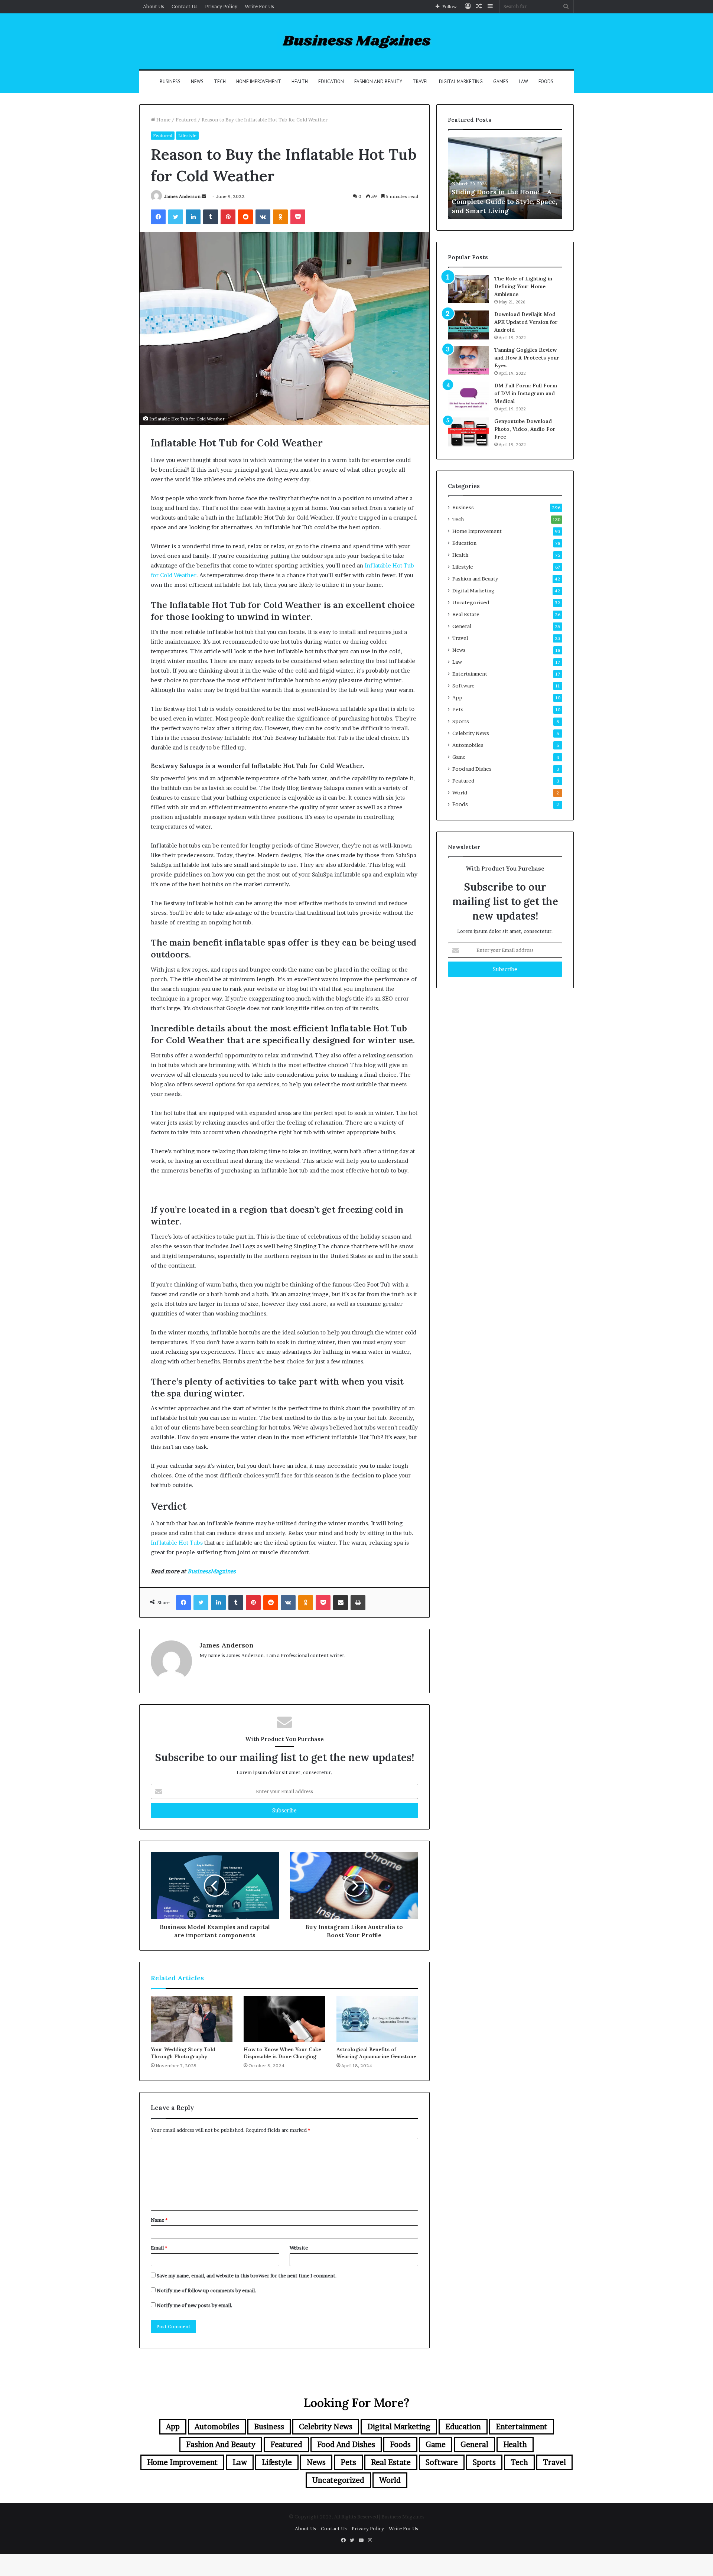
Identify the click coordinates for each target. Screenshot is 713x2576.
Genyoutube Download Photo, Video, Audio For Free (525, 429)
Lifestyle (187, 135)
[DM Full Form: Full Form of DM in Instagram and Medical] (468, 396)
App (457, 697)
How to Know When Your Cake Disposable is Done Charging (282, 2053)
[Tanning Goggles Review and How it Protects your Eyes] (468, 361)
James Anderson (182, 196)
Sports (461, 721)
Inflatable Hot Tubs (177, 1543)
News (197, 82)
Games (501, 82)
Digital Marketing (461, 82)
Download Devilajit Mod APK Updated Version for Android (526, 322)
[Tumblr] (211, 217)
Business (170, 82)
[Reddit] (245, 217)
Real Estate (466, 614)
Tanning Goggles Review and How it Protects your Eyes (527, 358)
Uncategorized (471, 602)
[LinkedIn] (193, 217)
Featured (186, 120)
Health (300, 82)
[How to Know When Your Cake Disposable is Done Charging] (284, 2019)
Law (523, 82)
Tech (220, 82)
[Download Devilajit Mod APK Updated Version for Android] (468, 325)
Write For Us (259, 6)
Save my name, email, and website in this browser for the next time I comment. (247, 2276)
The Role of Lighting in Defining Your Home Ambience (523, 286)
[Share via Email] (341, 1603)
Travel (421, 82)
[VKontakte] (263, 217)
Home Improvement (259, 82)
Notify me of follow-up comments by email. (206, 2290)
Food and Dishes (472, 769)
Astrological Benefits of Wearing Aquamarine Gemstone (376, 2053)
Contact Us (185, 6)
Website (299, 2248)
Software (463, 686)
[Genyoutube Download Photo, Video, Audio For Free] (468, 432)
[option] (505, 178)
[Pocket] (298, 217)
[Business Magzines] (357, 41)
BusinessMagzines (212, 1571)
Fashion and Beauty (378, 82)
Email (159, 2248)
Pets (458, 709)
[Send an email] (204, 196)
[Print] (358, 1603)
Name (159, 2220)
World (460, 793)
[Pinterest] (228, 217)
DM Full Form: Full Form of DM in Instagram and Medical (526, 393)
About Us (154, 6)
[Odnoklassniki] (280, 217)
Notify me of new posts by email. (195, 2305)
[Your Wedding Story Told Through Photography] (192, 2019)
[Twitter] (176, 217)
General (462, 626)
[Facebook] (158, 217)
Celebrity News (471, 733)
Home (163, 120)
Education (331, 82)
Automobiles (468, 745)
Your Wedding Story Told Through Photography (183, 2053)
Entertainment (470, 674)
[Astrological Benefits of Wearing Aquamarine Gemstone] (377, 2019)
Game (459, 757)
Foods (546, 82)
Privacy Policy (221, 6)
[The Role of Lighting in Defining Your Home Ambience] (468, 289)
